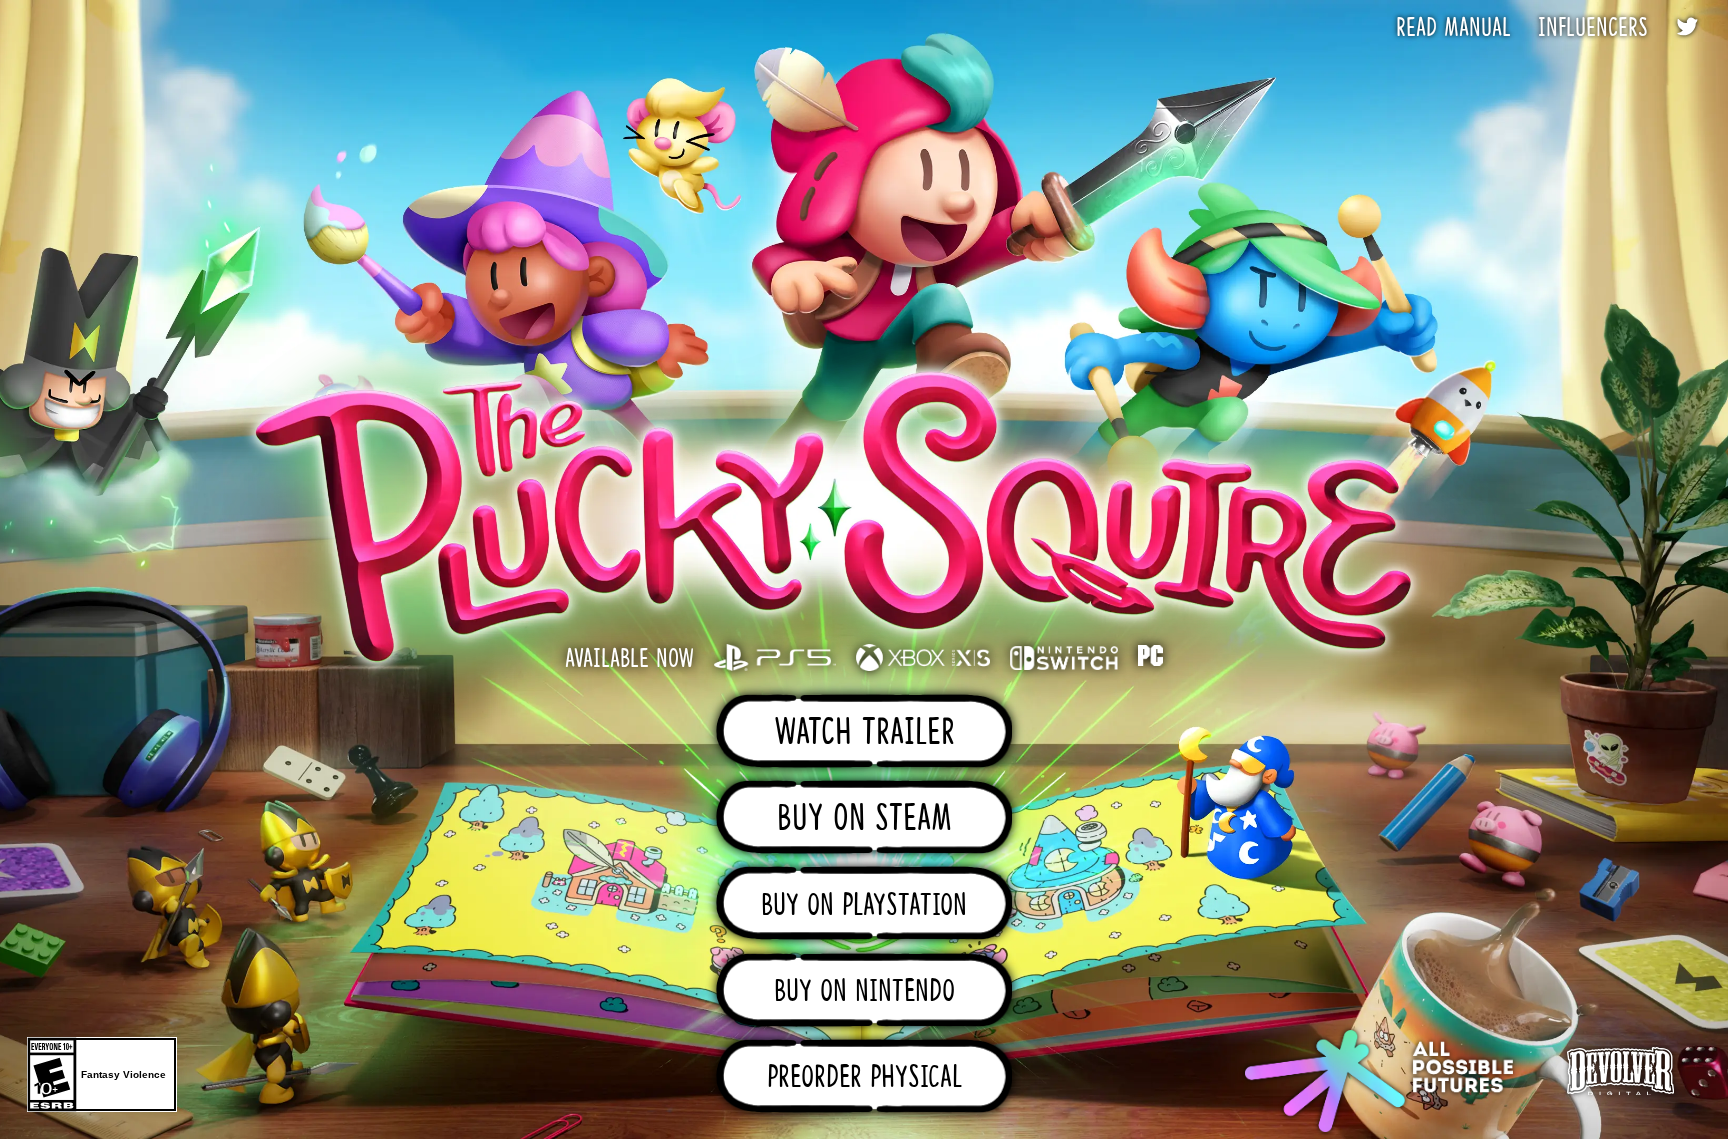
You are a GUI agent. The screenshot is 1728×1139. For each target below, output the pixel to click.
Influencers (1593, 30)
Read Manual (1453, 30)
